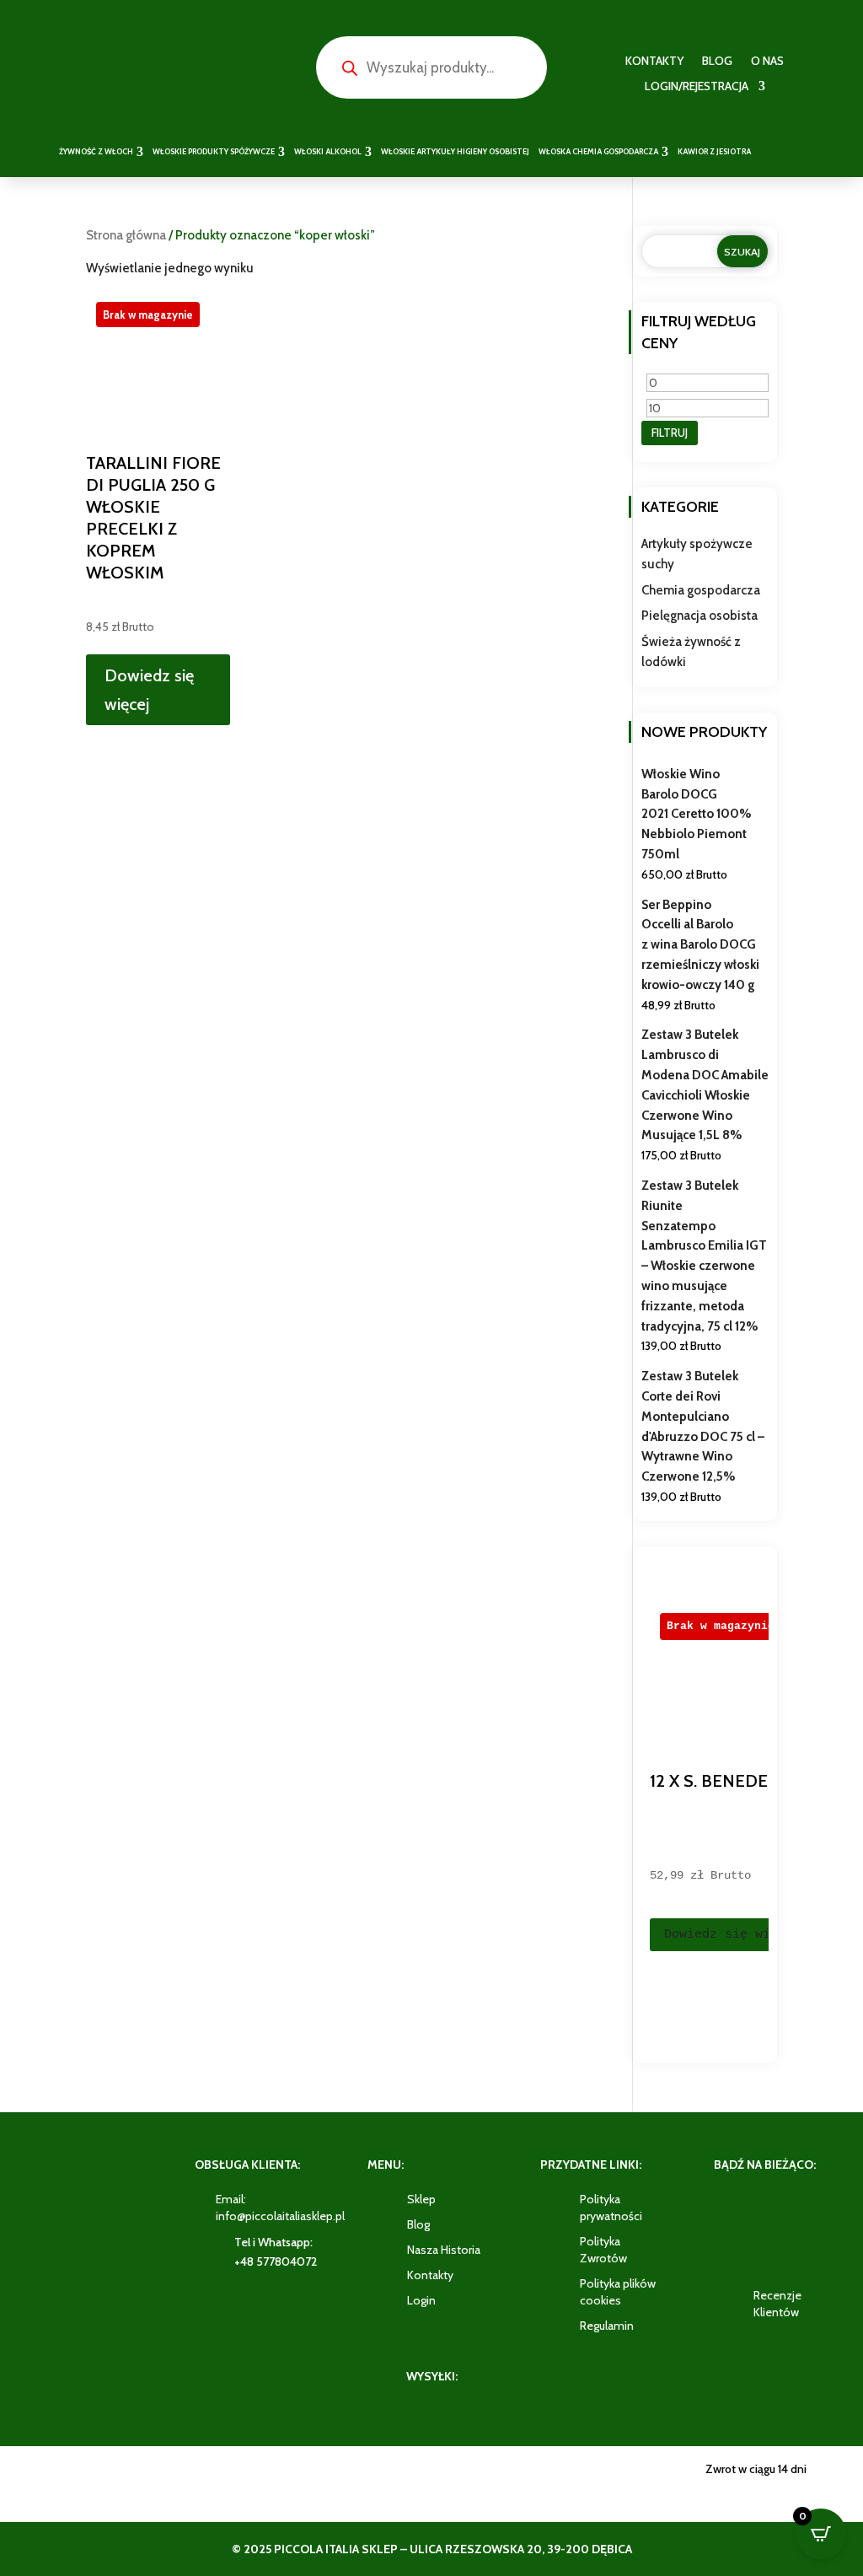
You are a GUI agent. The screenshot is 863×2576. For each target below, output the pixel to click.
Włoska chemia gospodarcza (598, 151)
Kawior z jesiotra (714, 151)
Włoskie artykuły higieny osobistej (455, 151)
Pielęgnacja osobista (700, 616)
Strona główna (126, 235)
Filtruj (670, 433)
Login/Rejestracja (697, 87)
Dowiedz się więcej (149, 690)
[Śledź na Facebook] (732, 2205)
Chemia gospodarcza (701, 590)
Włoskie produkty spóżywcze (214, 151)
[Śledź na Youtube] (816, 2205)
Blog (717, 62)
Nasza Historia (444, 2250)
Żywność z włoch (96, 151)
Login (421, 2300)
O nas (767, 62)
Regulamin (607, 2326)
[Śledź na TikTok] (732, 2247)
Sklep (421, 2199)
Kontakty (654, 62)
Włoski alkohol (328, 151)
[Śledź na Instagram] (774, 2205)
